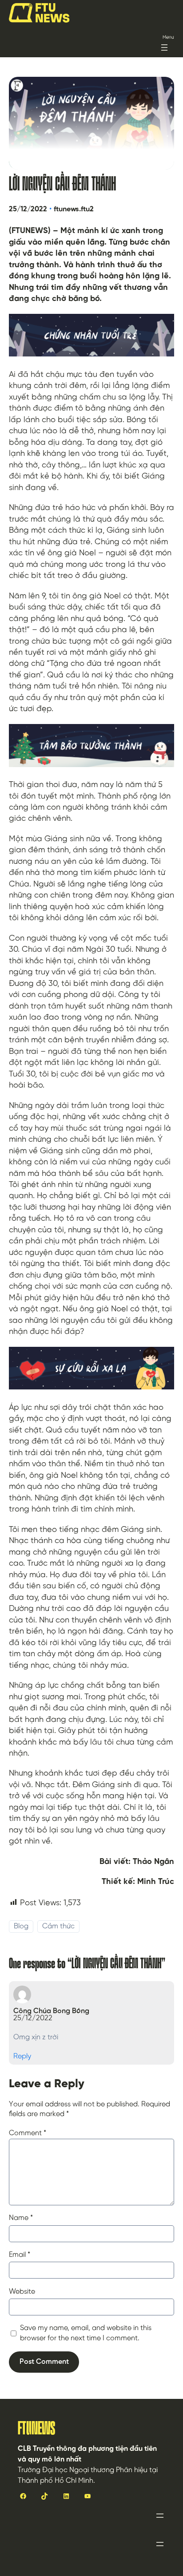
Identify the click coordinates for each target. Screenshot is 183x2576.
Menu (168, 38)
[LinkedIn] (66, 2496)
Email (20, 2255)
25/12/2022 (33, 2018)
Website (22, 2292)
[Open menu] (164, 47)
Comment (28, 2133)
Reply (22, 2056)
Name (21, 2218)
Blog (21, 1926)
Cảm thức (58, 1926)
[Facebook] (23, 2496)
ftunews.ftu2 (74, 209)
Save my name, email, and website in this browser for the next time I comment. (86, 2333)
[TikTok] (44, 2496)
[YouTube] (88, 2496)
